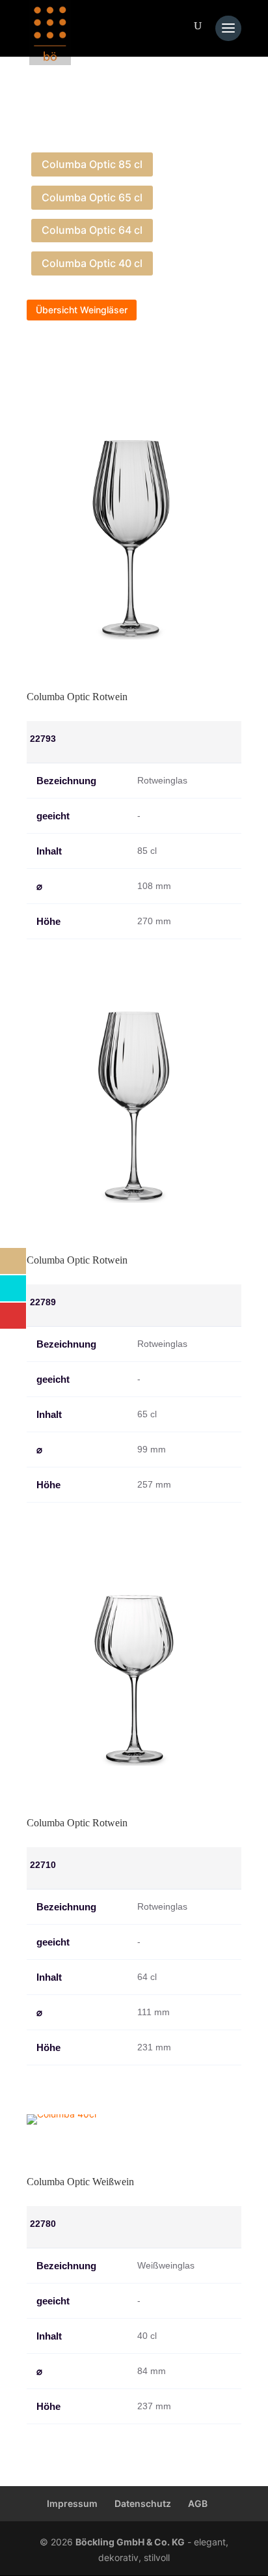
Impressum (72, 2503)
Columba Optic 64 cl (92, 230)
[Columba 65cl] (134, 1199)
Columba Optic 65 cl (92, 197)
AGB (198, 2503)
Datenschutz (143, 2503)
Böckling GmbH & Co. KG (130, 2542)
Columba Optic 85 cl (92, 164)
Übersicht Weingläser (82, 310)
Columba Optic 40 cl (92, 263)
